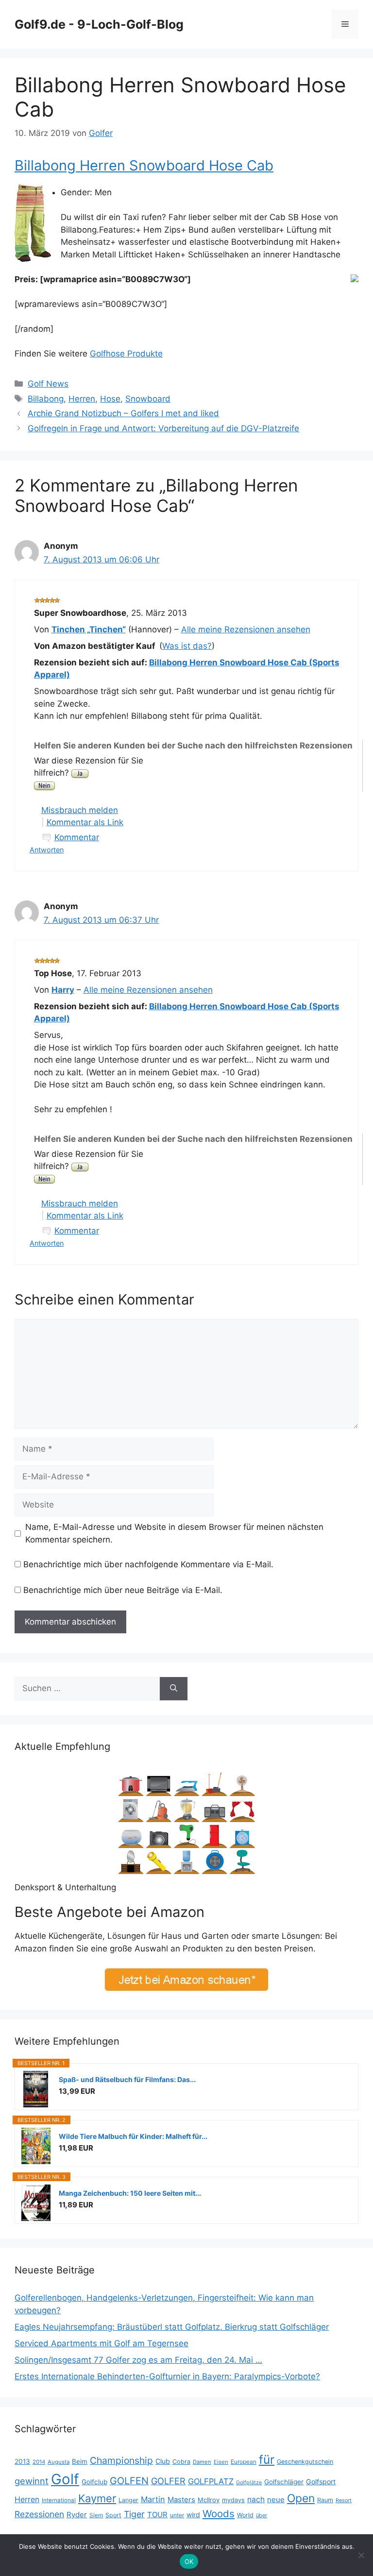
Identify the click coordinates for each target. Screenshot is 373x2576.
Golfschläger (284, 2482)
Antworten (47, 850)
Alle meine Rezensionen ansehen (246, 629)
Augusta (59, 2462)
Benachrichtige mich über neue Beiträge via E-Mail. (123, 1590)
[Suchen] (174, 1689)
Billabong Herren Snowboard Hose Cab (144, 165)
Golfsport (321, 2482)
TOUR (157, 2515)
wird (193, 2515)
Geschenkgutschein (305, 2462)
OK (189, 2561)
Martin (153, 2499)
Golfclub (94, 2482)
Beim (80, 2461)
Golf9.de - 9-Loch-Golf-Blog (99, 24)
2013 (22, 2461)
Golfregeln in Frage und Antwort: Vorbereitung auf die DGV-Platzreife (163, 428)
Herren (82, 399)
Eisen (221, 2462)
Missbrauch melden (80, 810)
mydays (233, 2500)
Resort (344, 2500)
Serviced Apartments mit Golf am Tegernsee (102, 2343)
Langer (128, 2500)
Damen (202, 2462)
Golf (65, 2479)
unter (177, 2515)
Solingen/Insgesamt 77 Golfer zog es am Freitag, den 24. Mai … (138, 2360)
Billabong (46, 399)
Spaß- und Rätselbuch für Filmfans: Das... (127, 2079)
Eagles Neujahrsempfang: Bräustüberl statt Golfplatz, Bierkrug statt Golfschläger (172, 2327)
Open (301, 2498)
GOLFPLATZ (211, 2481)
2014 (39, 2462)
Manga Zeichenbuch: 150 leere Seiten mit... (130, 2193)
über (262, 2515)
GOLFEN (129, 2481)
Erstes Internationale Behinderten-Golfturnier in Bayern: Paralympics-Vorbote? (167, 2376)
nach (256, 2500)
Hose (110, 399)
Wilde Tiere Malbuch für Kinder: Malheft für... (133, 2136)
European (244, 2462)
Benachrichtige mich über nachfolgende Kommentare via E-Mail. (148, 1564)
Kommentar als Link (85, 822)
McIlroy (209, 2500)
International (59, 2500)
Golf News (48, 384)
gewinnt (32, 2481)
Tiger (134, 2514)
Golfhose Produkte (126, 354)
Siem (96, 2515)
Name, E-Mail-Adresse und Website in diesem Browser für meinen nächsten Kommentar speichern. (174, 1533)
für (267, 2459)
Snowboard (148, 399)
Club (163, 2461)
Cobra (181, 2462)
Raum (325, 2500)
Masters (181, 2500)
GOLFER (168, 2481)
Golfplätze (249, 2483)
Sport (113, 2515)
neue (276, 2500)
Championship (121, 2460)
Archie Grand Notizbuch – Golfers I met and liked (123, 413)
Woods (219, 2514)
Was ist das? (187, 646)
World (245, 2515)
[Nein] (361, 2555)
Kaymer (97, 2498)
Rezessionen (39, 2514)
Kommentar (77, 837)
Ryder (77, 2515)
